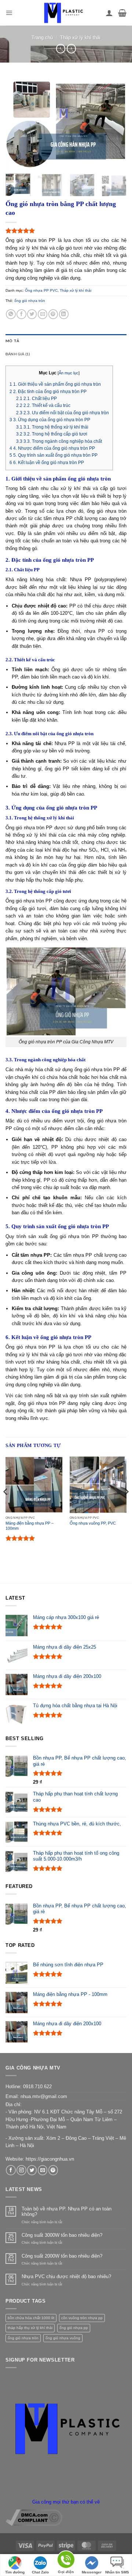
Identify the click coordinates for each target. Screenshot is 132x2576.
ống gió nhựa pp (74, 2328)
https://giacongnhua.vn (50, 2159)
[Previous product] (71, 49)
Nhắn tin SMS (117, 2572)
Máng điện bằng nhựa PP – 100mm (30, 1526)
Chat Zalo (40, 2572)
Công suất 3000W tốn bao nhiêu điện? (62, 2235)
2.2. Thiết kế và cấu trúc (43, 405)
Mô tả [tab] (12, 341)
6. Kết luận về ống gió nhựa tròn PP (47, 463)
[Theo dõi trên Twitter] (32, 2170)
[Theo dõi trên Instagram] (21, 2170)
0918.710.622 (37, 2087)
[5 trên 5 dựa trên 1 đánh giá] (66, 231)
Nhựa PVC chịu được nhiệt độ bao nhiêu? (66, 2276)
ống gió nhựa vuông (63, 2338)
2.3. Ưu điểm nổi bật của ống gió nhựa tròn (63, 413)
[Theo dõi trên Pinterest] (53, 2170)
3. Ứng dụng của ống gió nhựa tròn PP (50, 420)
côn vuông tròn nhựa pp (82, 2318)
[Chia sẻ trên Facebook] (21, 314)
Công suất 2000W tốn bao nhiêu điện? (62, 2256)
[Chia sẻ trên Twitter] (32, 314)
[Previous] (17, 123)
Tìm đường (15, 2572)
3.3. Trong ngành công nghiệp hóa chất (59, 441)
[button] (9, 13)
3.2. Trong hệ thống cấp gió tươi (52, 434)
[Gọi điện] (66, 2561)
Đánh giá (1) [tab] (18, 354)
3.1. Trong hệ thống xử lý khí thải (52, 427)
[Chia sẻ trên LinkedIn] (64, 314)
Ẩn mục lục (69, 373)
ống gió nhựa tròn (30, 301)
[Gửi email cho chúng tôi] (43, 2170)
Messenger (92, 2572)
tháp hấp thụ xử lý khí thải (30, 2328)
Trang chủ (42, 38)
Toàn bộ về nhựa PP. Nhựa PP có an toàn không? (67, 2212)
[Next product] (61, 49)
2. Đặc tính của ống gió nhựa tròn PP (48, 392)
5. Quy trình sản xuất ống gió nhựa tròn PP (54, 455)
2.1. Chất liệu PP (36, 399)
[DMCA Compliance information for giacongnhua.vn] (34, 2517)
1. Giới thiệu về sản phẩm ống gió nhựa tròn (55, 384)
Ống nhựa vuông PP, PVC (93, 1523)
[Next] (115, 123)
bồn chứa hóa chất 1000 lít (31, 2318)
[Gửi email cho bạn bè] (43, 314)
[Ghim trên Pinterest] (53, 314)
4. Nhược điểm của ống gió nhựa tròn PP (52, 448)
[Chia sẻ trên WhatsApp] (11, 314)
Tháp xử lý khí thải (80, 38)
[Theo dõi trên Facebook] (11, 2170)
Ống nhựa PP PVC (41, 290)
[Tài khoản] (109, 13)
